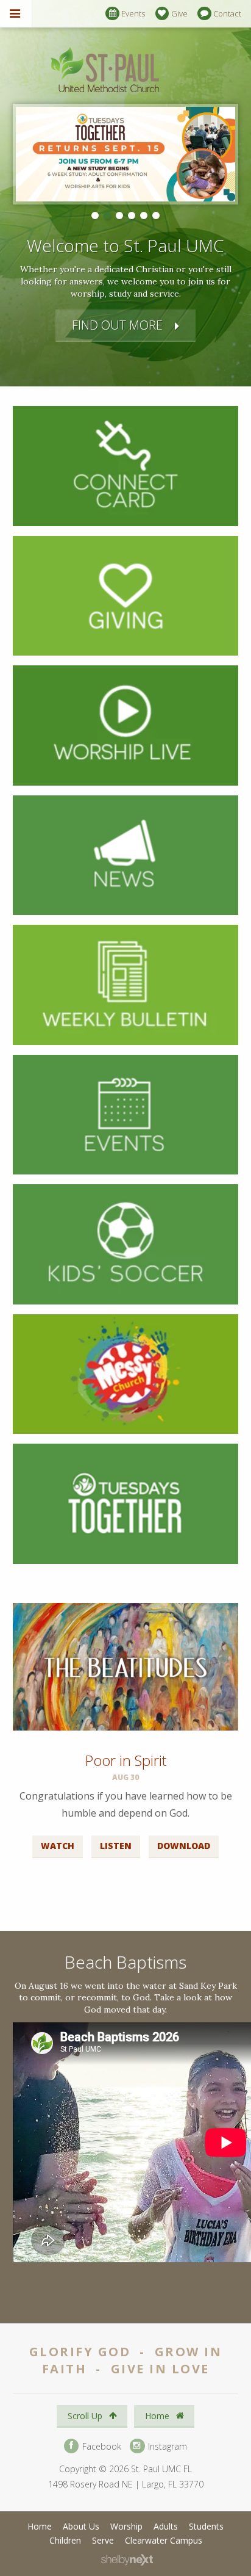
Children (65, 2540)
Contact (227, 13)
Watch (58, 1846)
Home (158, 2416)
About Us (81, 2526)
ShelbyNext (127, 2560)
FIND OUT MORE (117, 325)
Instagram (166, 2446)
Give (179, 13)
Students (206, 2526)
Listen (116, 1846)
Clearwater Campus (164, 2540)
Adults (166, 2526)
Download (184, 1846)
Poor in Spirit (125, 1760)
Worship (126, 2526)
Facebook (101, 2446)
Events (133, 13)
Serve (103, 2540)
